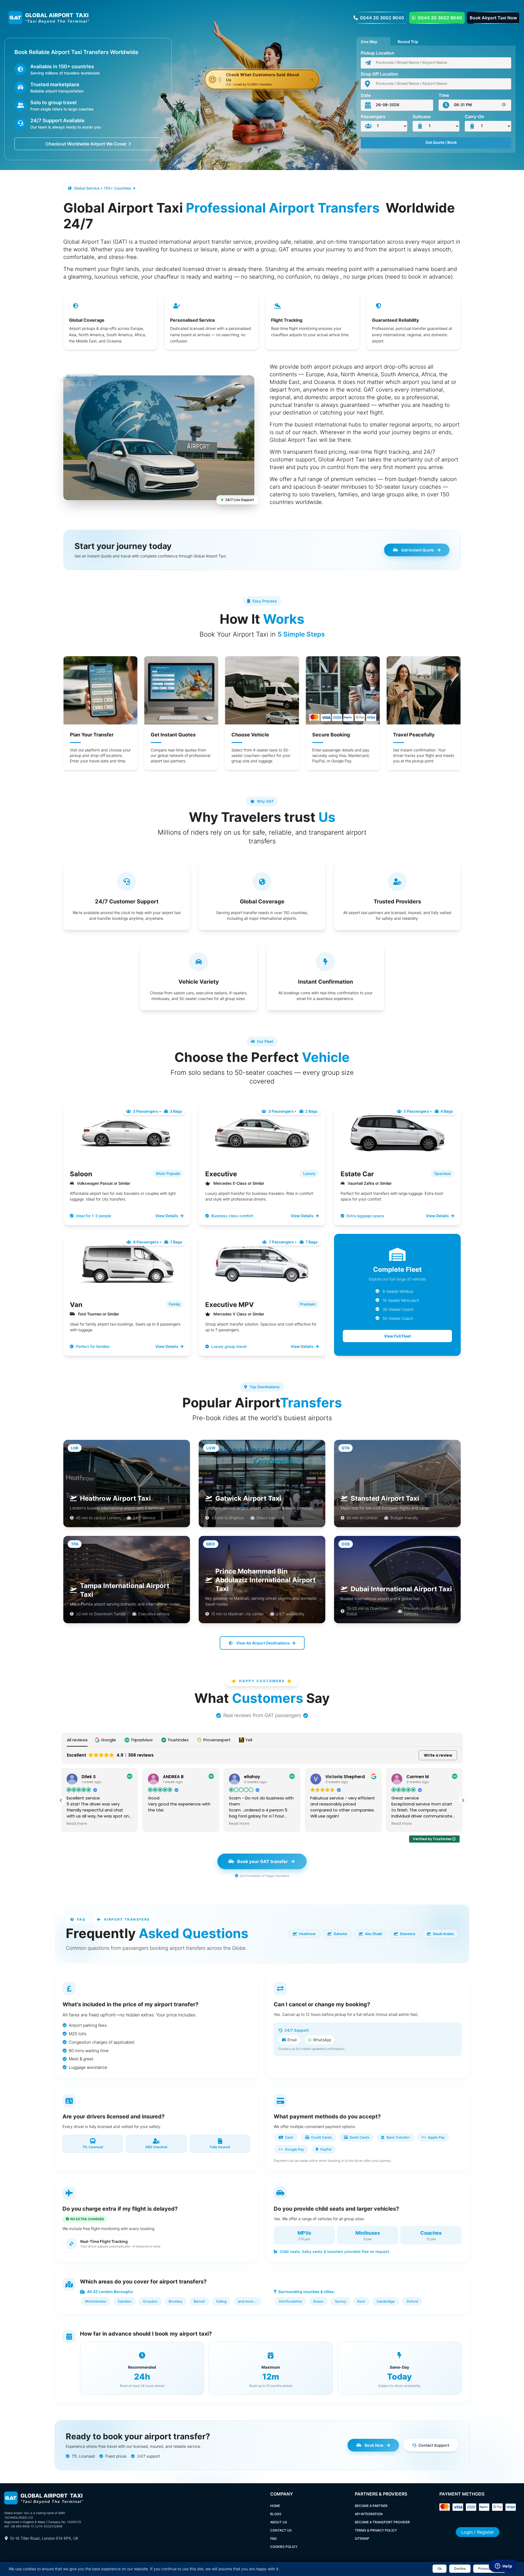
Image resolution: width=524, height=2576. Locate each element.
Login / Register (478, 2532)
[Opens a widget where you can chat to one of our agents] (504, 2566)
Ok (440, 2568)
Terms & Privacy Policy (376, 2530)
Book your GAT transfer (263, 1861)
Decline (460, 2568)
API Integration (369, 2514)
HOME (275, 2506)
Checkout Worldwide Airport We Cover (86, 144)
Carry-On (474, 117)
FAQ (273, 2538)
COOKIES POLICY (284, 2547)
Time (444, 95)
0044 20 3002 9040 (382, 18)
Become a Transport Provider (382, 2522)
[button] (106, 1740)
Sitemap (362, 2538)
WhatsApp (322, 2040)
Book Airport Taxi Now (493, 18)
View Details (167, 1216)
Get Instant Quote (418, 550)
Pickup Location (378, 53)
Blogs (276, 2514)
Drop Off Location (379, 74)
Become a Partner (371, 2506)
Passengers (373, 117)
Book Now (374, 2445)
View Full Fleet (397, 1336)
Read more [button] (158, 1824)
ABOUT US (279, 2522)
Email (292, 2040)
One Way (369, 41)
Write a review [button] (438, 1755)
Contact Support (434, 2445)
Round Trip (408, 41)
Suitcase (422, 117)
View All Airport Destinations (263, 1643)
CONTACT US (281, 2530)
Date (366, 95)
